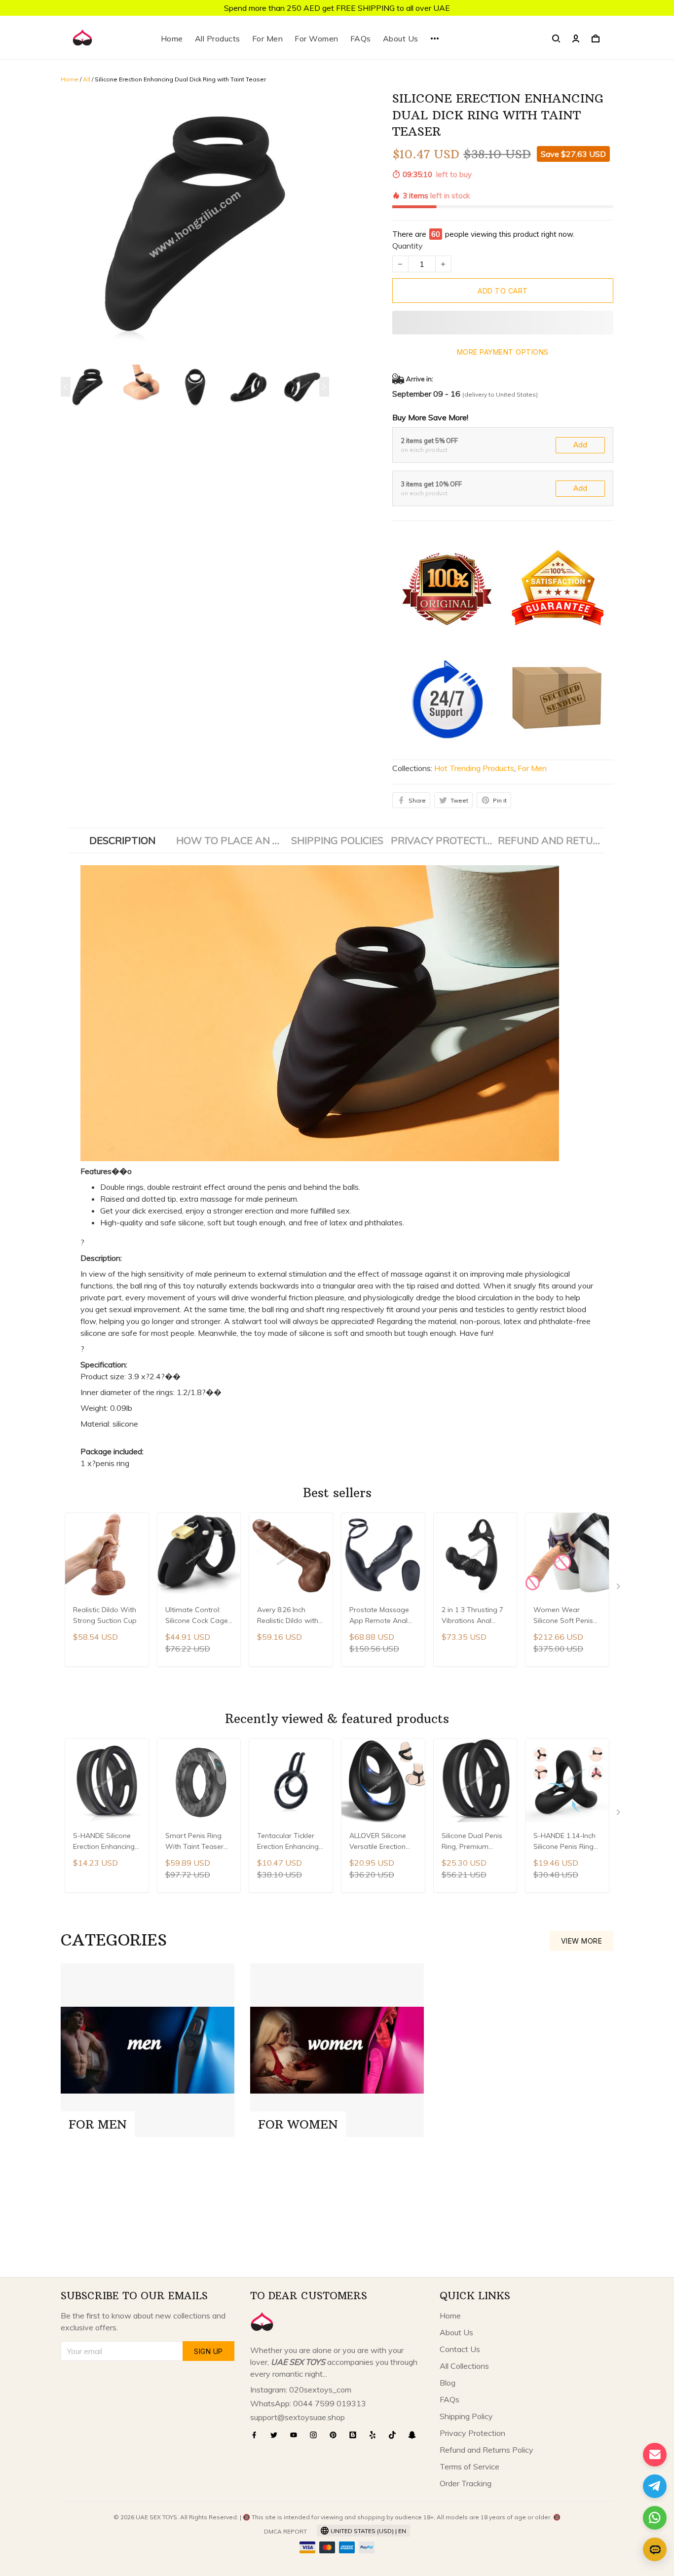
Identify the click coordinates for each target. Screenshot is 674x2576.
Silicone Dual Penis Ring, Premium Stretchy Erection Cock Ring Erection (472, 1842)
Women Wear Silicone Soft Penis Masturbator (563, 1616)
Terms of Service (469, 2466)
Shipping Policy (466, 2416)
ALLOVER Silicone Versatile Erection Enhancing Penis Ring (378, 1842)
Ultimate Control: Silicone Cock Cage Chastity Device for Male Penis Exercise (197, 1616)
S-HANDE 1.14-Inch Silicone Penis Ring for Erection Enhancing (564, 1842)
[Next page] (324, 387)
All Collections (464, 2366)
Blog (448, 2383)
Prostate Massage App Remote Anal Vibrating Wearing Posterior (379, 1616)
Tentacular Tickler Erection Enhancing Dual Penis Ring (288, 1842)
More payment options (503, 352)
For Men (268, 38)
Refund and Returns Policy (487, 2450)
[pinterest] (336, 2435)
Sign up (208, 2351)
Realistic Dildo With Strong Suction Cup (105, 1615)
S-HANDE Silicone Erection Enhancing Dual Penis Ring (104, 1842)
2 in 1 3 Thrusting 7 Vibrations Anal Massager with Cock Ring (475, 1616)
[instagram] (316, 2435)
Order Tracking (466, 2483)
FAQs (361, 38)
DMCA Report (285, 2531)
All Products (218, 38)
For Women (317, 38)
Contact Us (460, 2349)
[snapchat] (415, 2435)
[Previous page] (66, 387)
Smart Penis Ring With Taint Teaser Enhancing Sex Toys (198, 1842)
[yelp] (375, 2435)
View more (582, 1941)
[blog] (356, 2435)
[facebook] (257, 2435)
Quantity (408, 246)
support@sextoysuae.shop (298, 2417)
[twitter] (277, 2435)
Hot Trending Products (474, 768)
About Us (401, 38)
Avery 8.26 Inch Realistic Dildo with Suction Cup (288, 1616)
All (87, 79)
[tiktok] (395, 2435)
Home (172, 38)
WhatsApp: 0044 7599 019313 (308, 2403)
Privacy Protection (472, 2433)
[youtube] (297, 2435)
